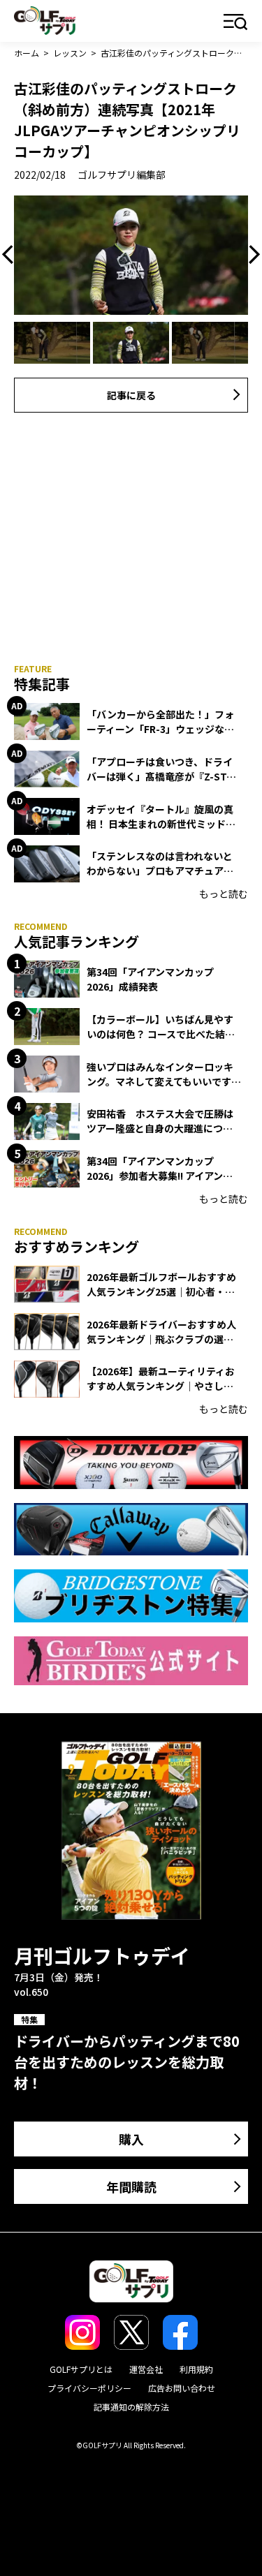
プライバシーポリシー (89, 2388)
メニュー (236, 23)
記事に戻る (131, 395)
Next (251, 255)
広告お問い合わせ (182, 2388)
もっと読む (224, 894)
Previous (11, 255)
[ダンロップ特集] (131, 1462)
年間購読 (131, 2186)
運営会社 (146, 2369)
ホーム (27, 53)
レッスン (70, 53)
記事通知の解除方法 (131, 2407)
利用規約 (196, 2369)
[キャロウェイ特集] (131, 1529)
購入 (131, 2139)
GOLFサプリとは (81, 2369)
